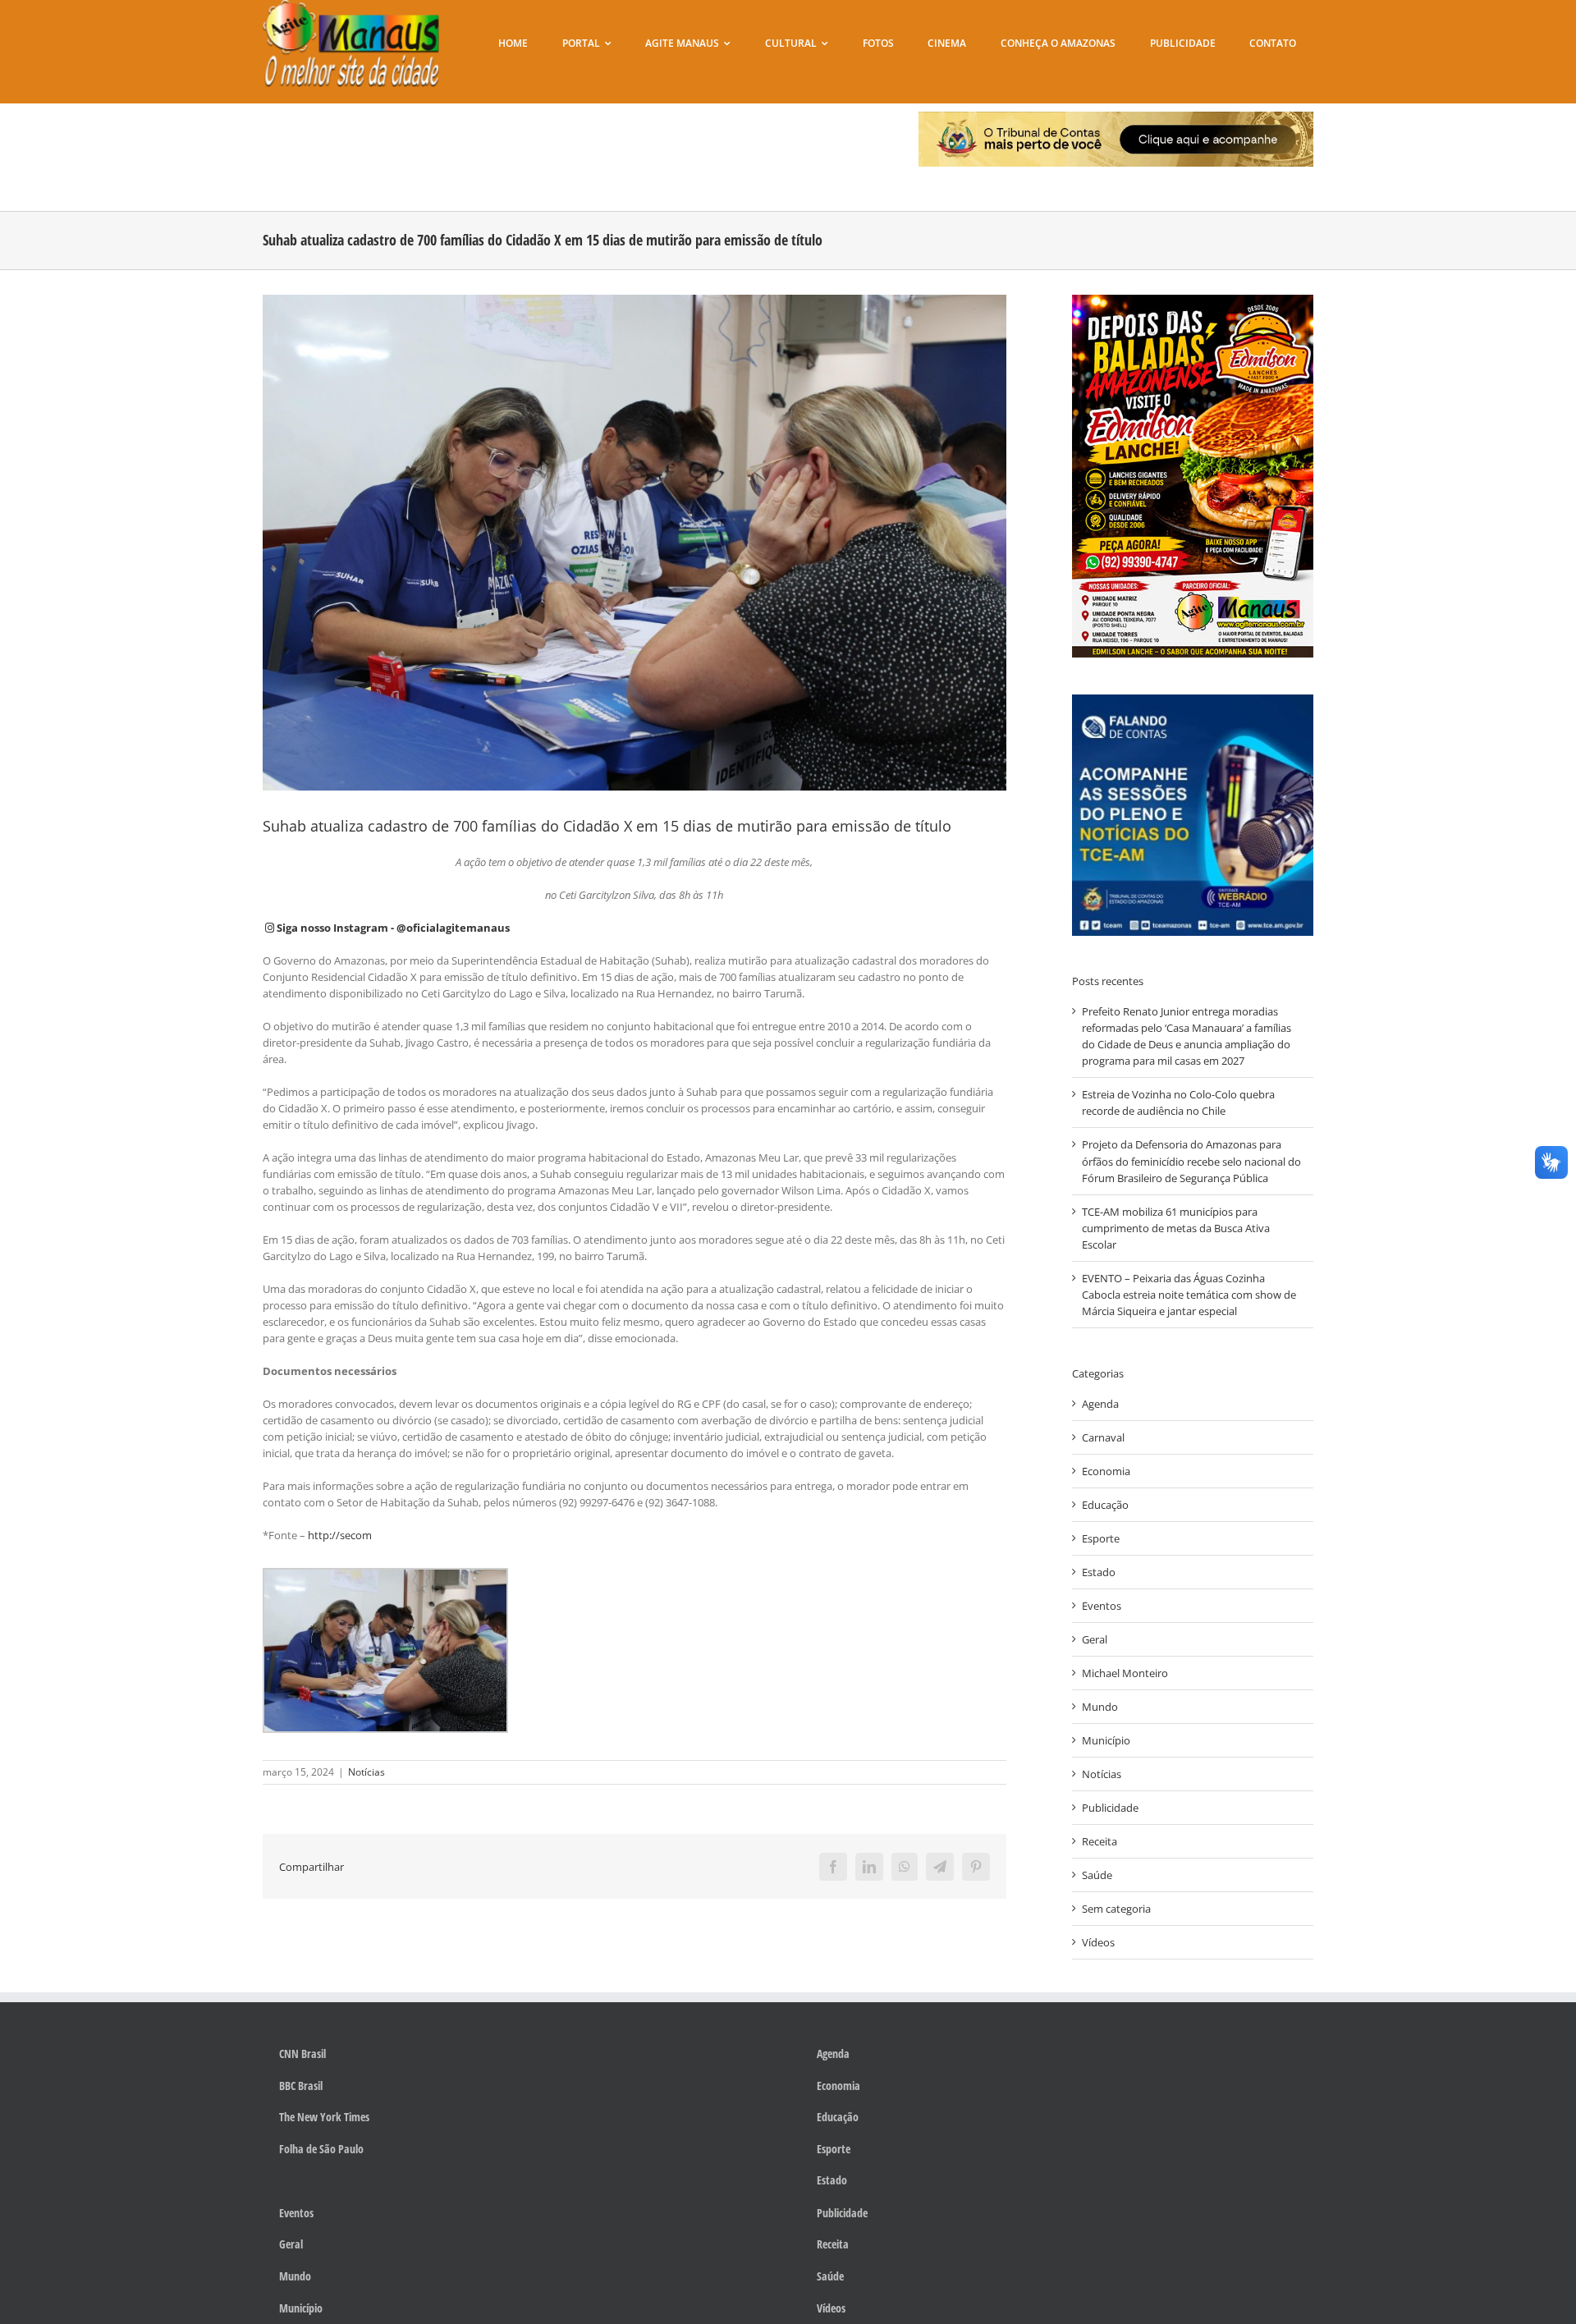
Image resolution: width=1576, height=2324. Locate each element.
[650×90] (1116, 117)
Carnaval (1103, 1437)
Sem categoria (1116, 1909)
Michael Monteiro (1125, 1673)
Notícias (367, 1772)
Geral (1095, 1639)
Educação (1105, 1505)
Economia (1106, 1471)
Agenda (1100, 1404)
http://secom (340, 1535)
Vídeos (1098, 1942)
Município (1106, 1740)
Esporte (1101, 1538)
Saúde (1097, 1875)
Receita (1100, 1841)
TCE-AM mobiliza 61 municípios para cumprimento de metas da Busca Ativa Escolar (1176, 1228)
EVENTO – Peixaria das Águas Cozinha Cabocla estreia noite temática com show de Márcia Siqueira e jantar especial (1189, 1295)
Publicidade (1110, 1808)
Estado (1099, 1572)
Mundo (1100, 1707)
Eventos (1102, 1606)
